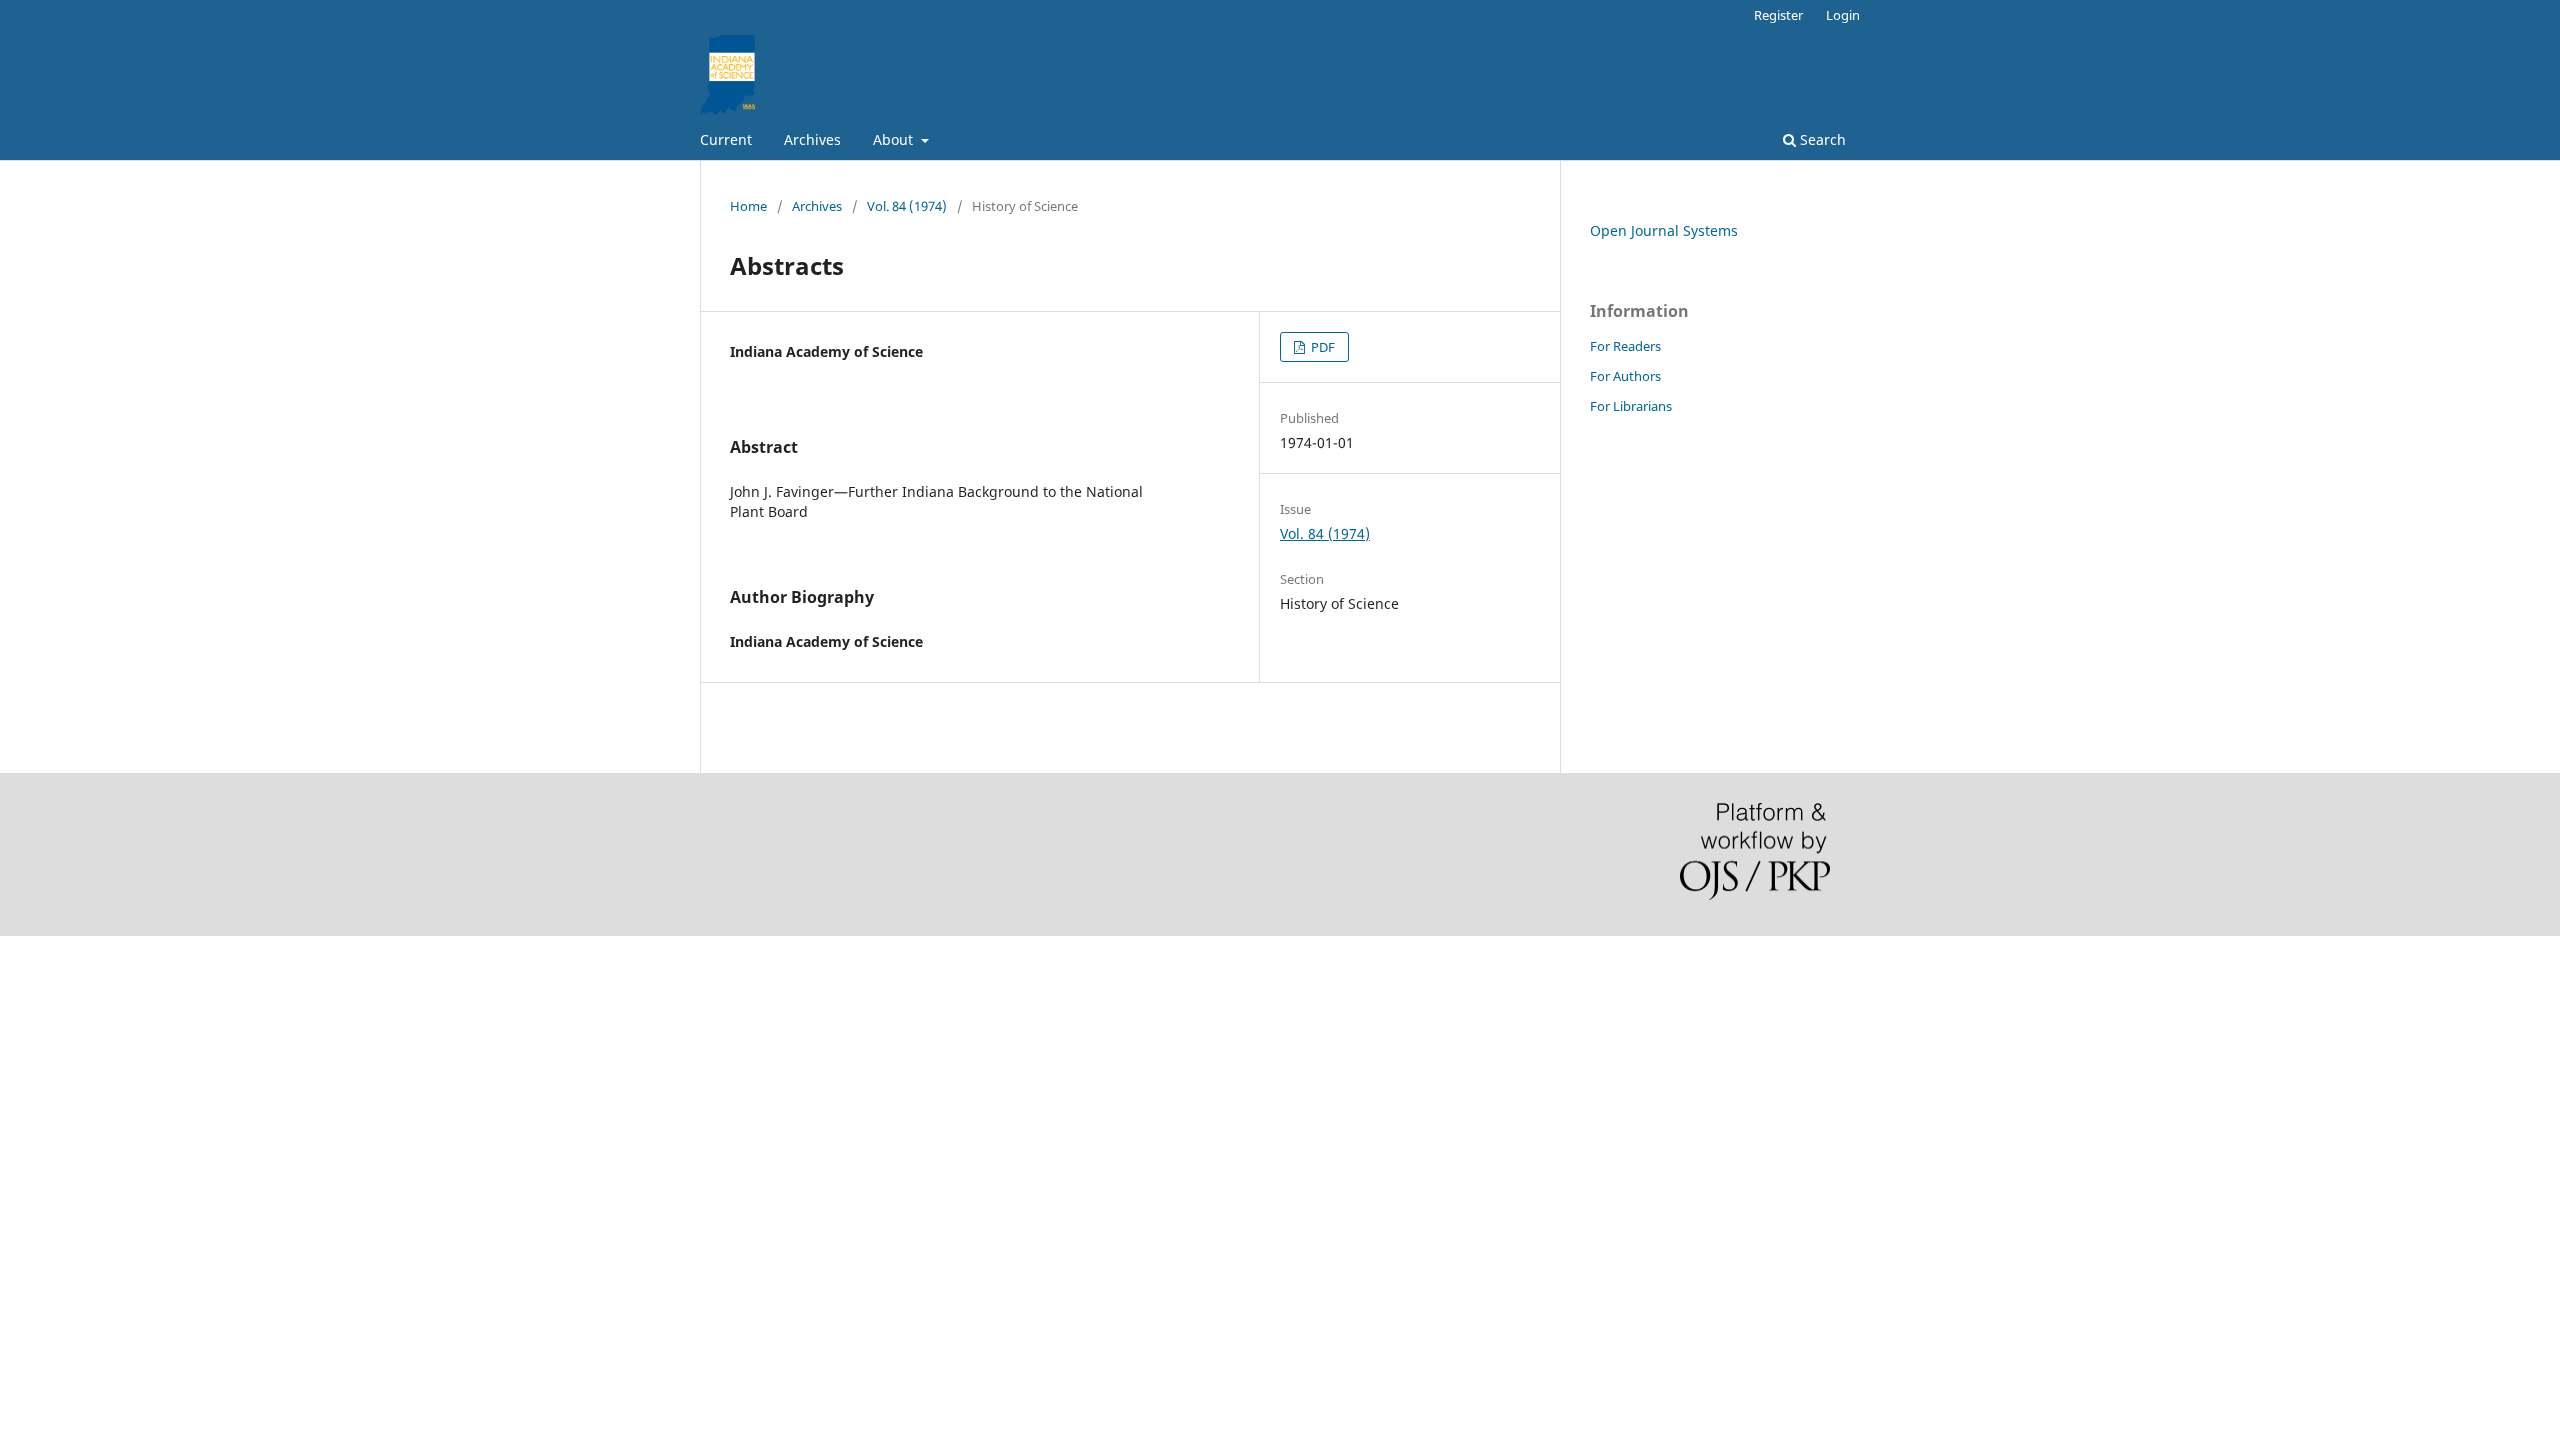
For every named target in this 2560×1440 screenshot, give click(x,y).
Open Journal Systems (1664, 230)
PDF (1321, 347)
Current (726, 139)
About (895, 139)
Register (1778, 15)
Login (1843, 15)
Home (748, 206)
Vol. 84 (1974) (907, 206)
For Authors (1625, 376)
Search (1821, 139)
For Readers (1625, 346)
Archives (812, 139)
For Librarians (1631, 406)
